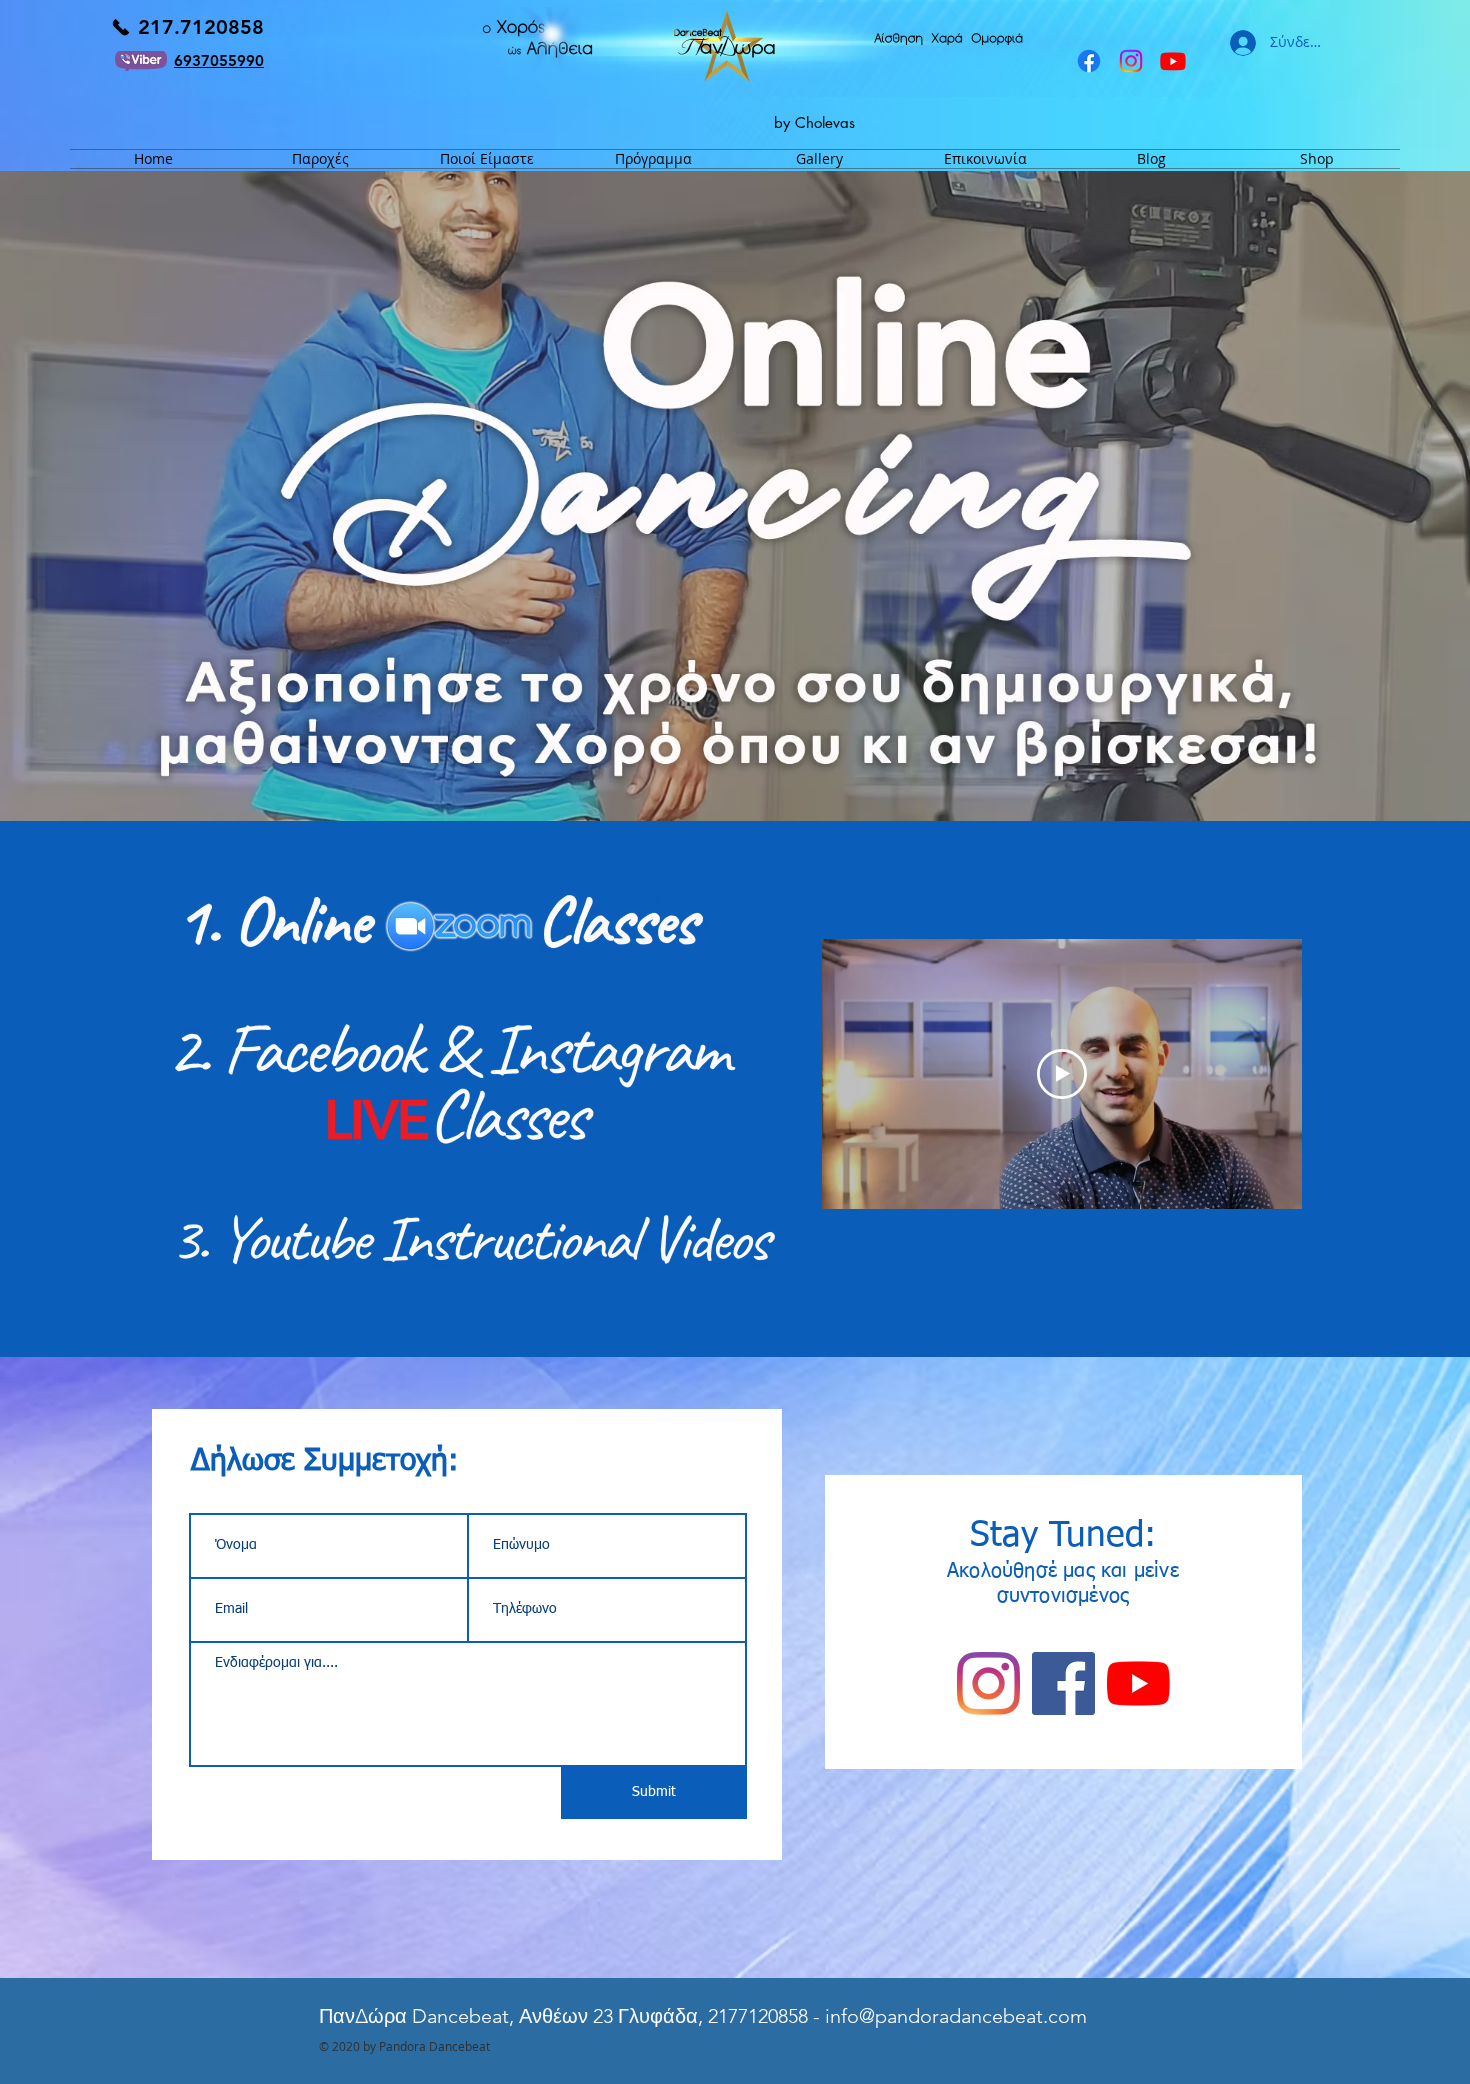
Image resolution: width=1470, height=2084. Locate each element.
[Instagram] (1131, 61)
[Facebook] (1089, 61)
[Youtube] (1173, 61)
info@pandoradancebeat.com (956, 2016)
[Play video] (1062, 1074)
